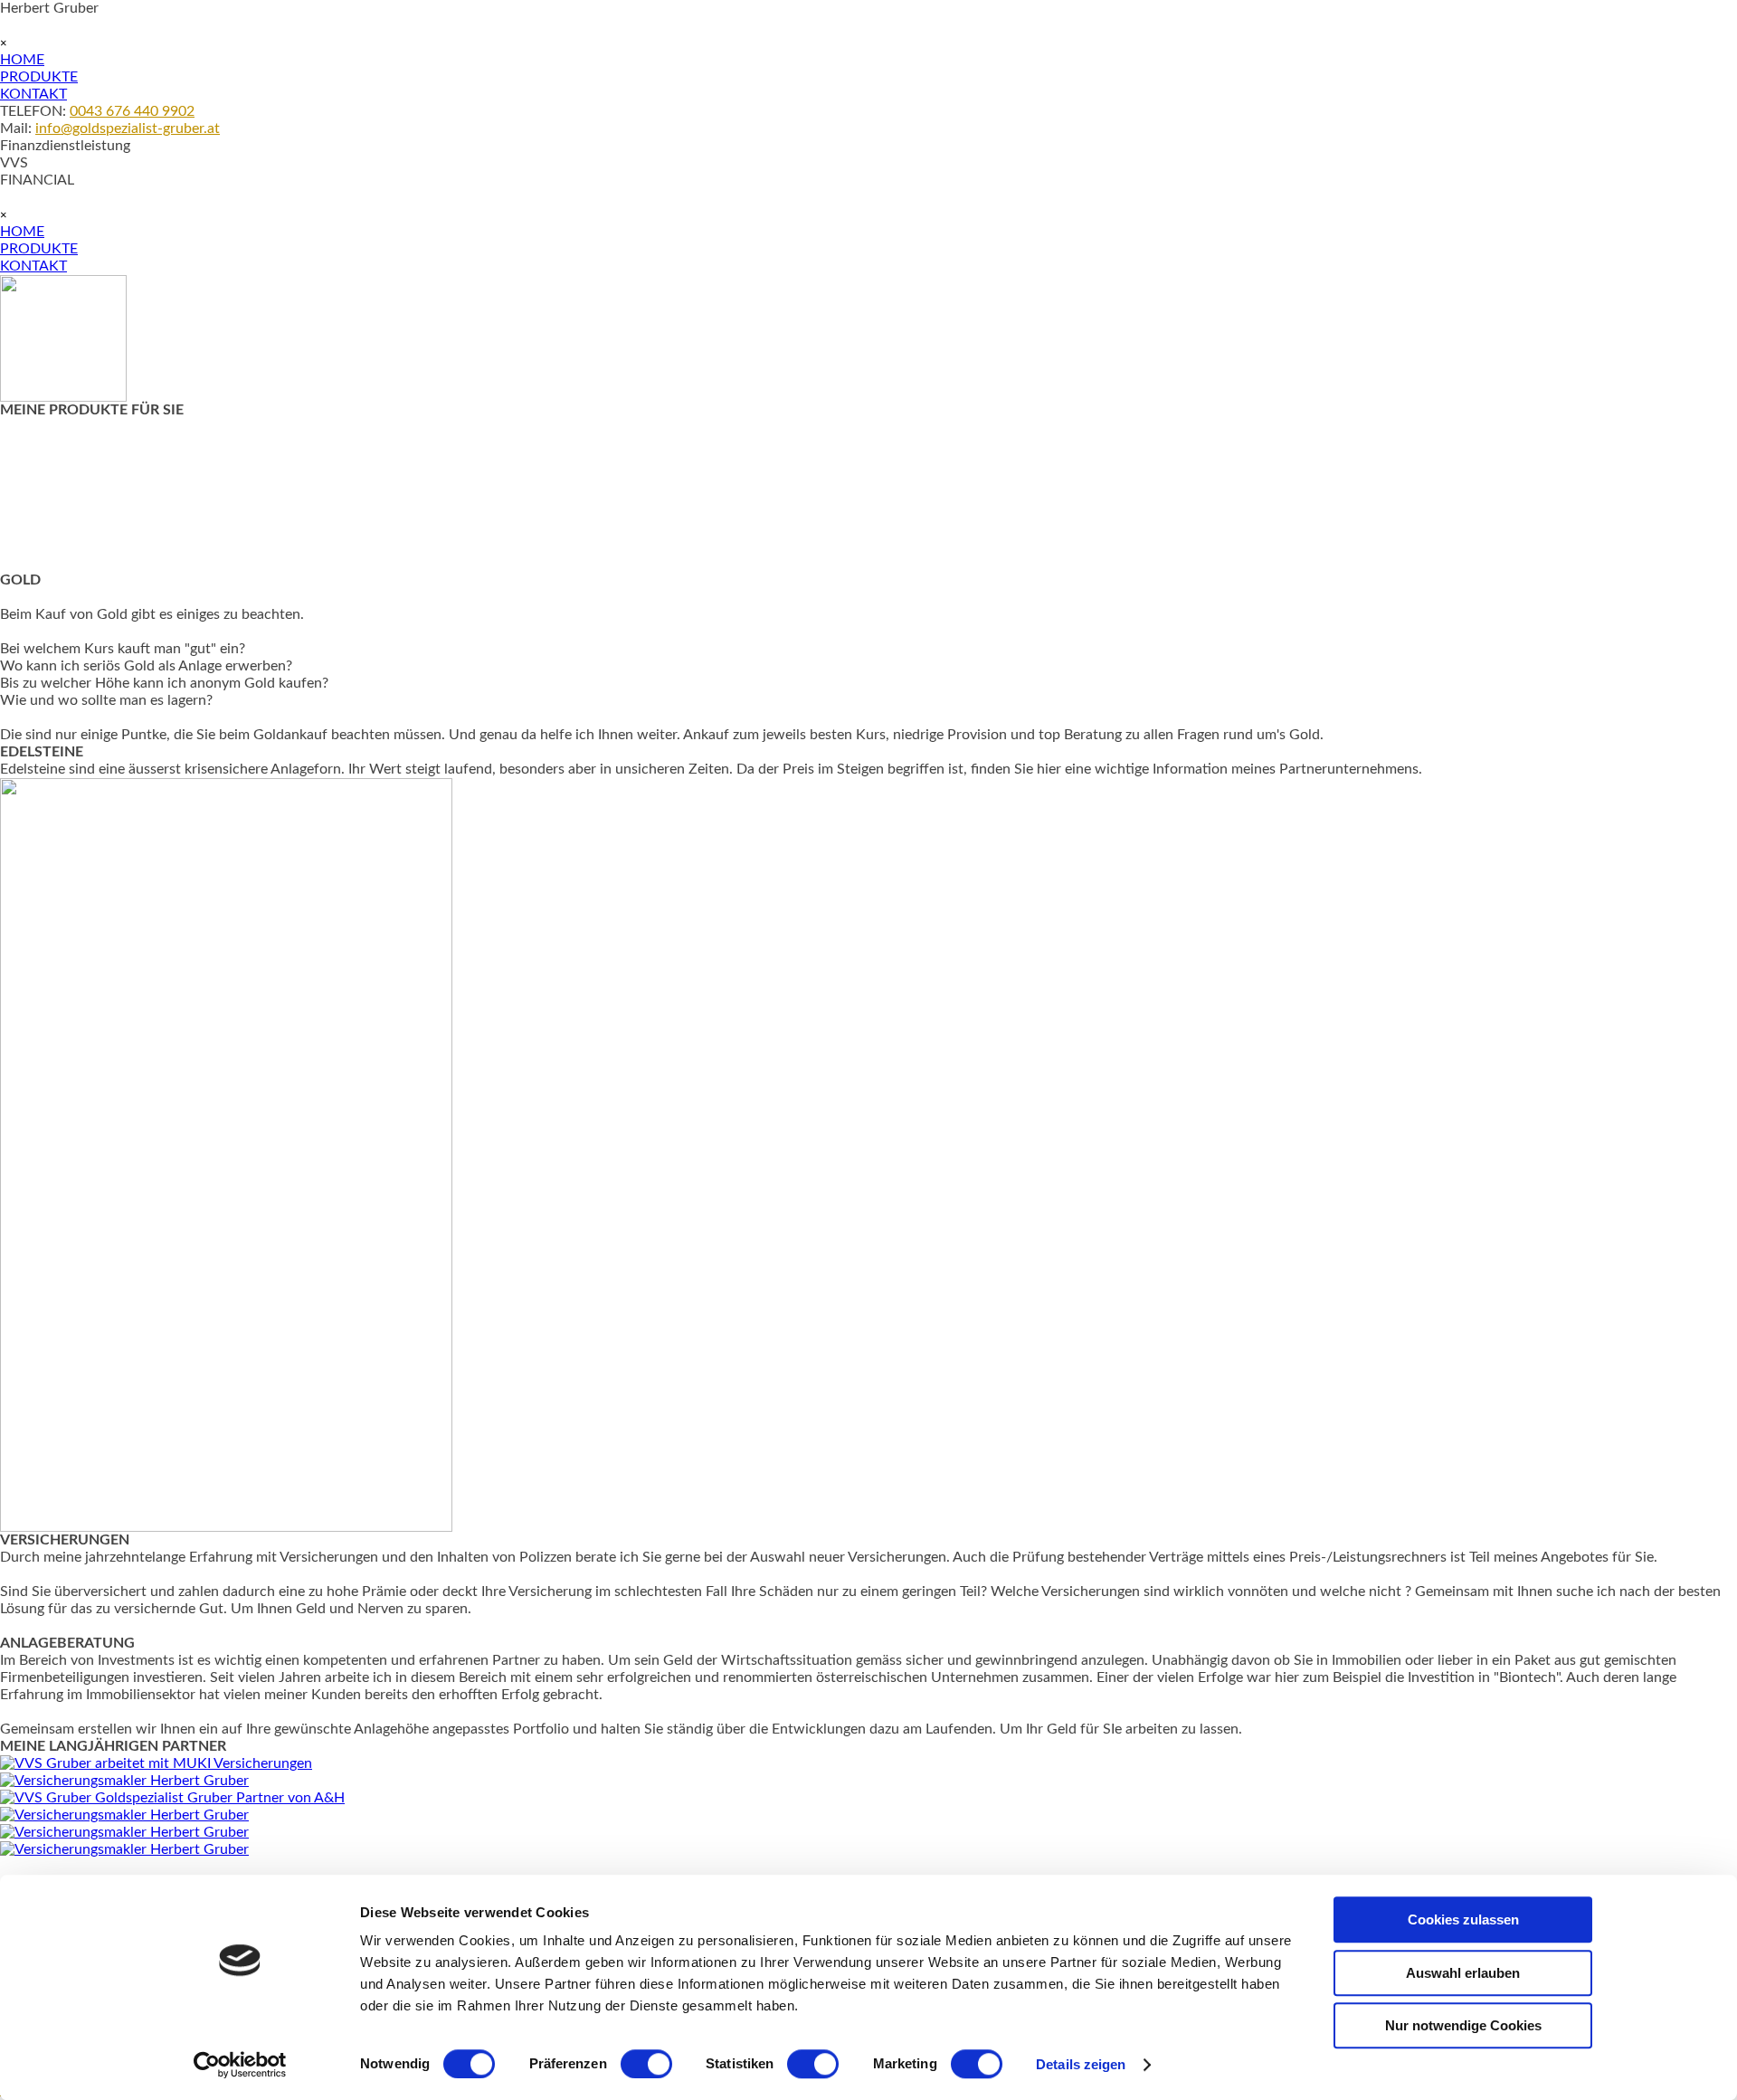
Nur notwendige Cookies (1463, 2025)
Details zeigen (1081, 2064)
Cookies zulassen (1463, 1919)
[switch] (646, 2064)
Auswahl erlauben (1463, 1973)
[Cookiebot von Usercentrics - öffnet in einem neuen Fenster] (240, 2065)
